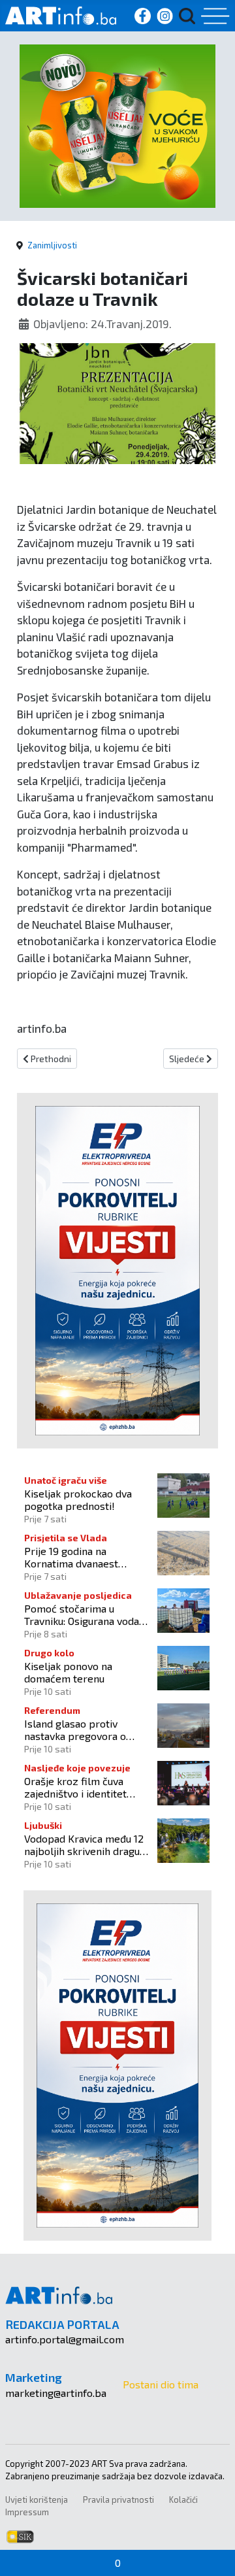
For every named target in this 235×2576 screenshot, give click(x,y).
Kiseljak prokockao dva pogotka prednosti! (78, 1499)
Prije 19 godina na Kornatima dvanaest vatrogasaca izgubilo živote (73, 1557)
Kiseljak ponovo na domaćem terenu (68, 1672)
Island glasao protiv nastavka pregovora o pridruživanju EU (75, 1730)
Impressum (27, 2512)
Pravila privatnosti (118, 2500)
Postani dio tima (161, 2384)
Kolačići (183, 2500)
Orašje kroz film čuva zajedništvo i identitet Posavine (75, 1787)
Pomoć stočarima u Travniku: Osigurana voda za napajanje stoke (82, 1614)
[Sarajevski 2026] (117, 125)
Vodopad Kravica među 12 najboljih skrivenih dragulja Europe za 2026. (87, 1845)
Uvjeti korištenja (37, 2500)
